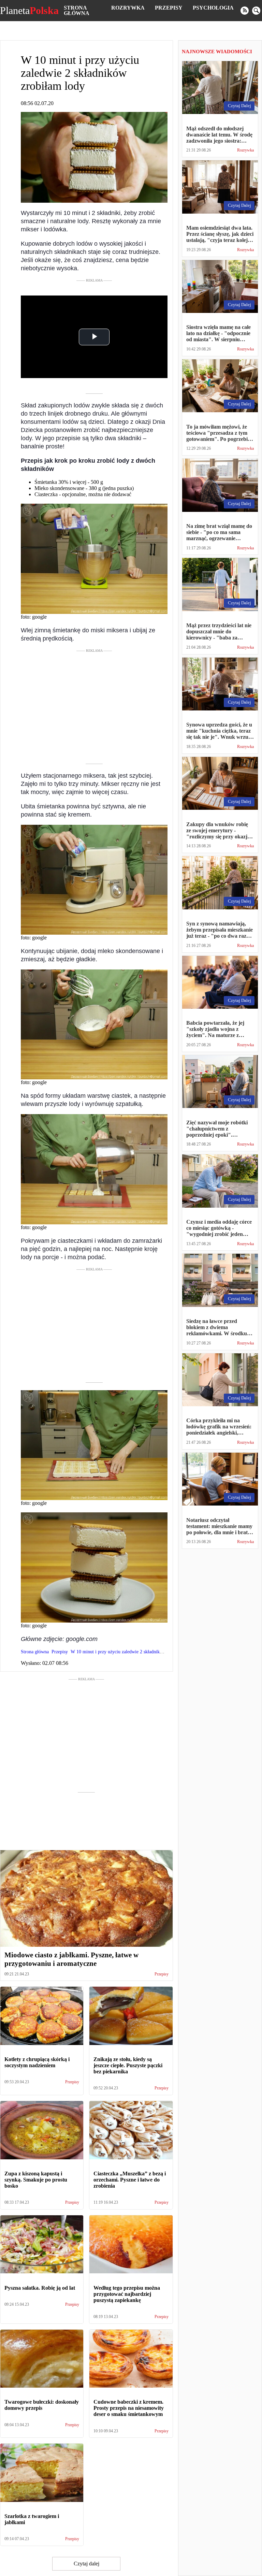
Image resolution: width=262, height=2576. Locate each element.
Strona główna (77, 10)
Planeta (29, 11)
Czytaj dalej (86, 2564)
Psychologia (213, 8)
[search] (256, 11)
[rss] (245, 11)
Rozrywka (128, 8)
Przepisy (169, 8)
